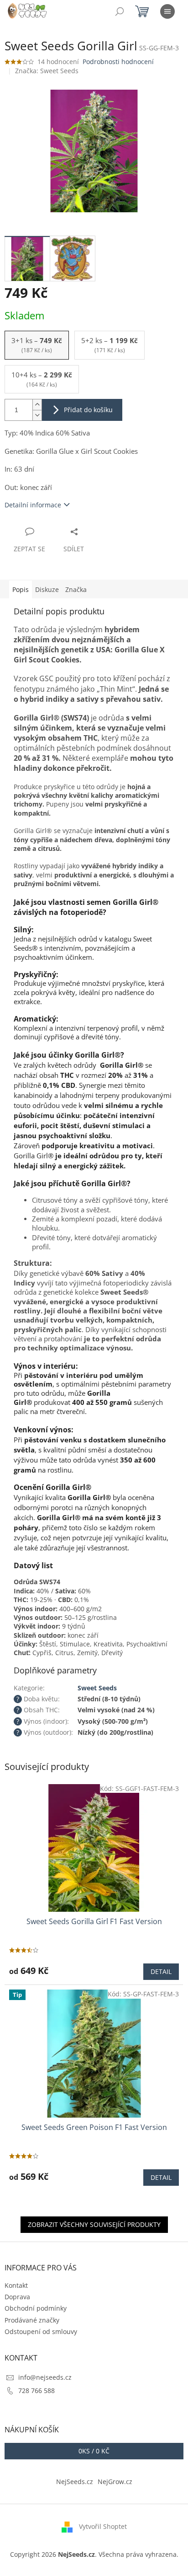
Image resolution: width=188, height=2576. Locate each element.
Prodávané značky (32, 2320)
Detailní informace (33, 505)
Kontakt (16, 2285)
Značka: (47, 71)
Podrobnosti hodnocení (118, 62)
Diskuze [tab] (47, 589)
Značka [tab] (76, 589)
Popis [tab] (21, 589)
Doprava (17, 2297)
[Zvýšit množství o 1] (37, 405)
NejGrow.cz (115, 2482)
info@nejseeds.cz (45, 2377)
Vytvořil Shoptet (103, 2526)
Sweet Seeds (97, 1688)
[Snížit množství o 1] (37, 415)
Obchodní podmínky (36, 2308)
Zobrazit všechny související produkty (94, 2224)
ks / (94, 2451)
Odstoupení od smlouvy (41, 2331)
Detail (161, 1971)
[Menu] (167, 11)
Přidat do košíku (88, 410)
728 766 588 (37, 2390)
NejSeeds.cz (75, 2482)
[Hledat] (120, 11)
